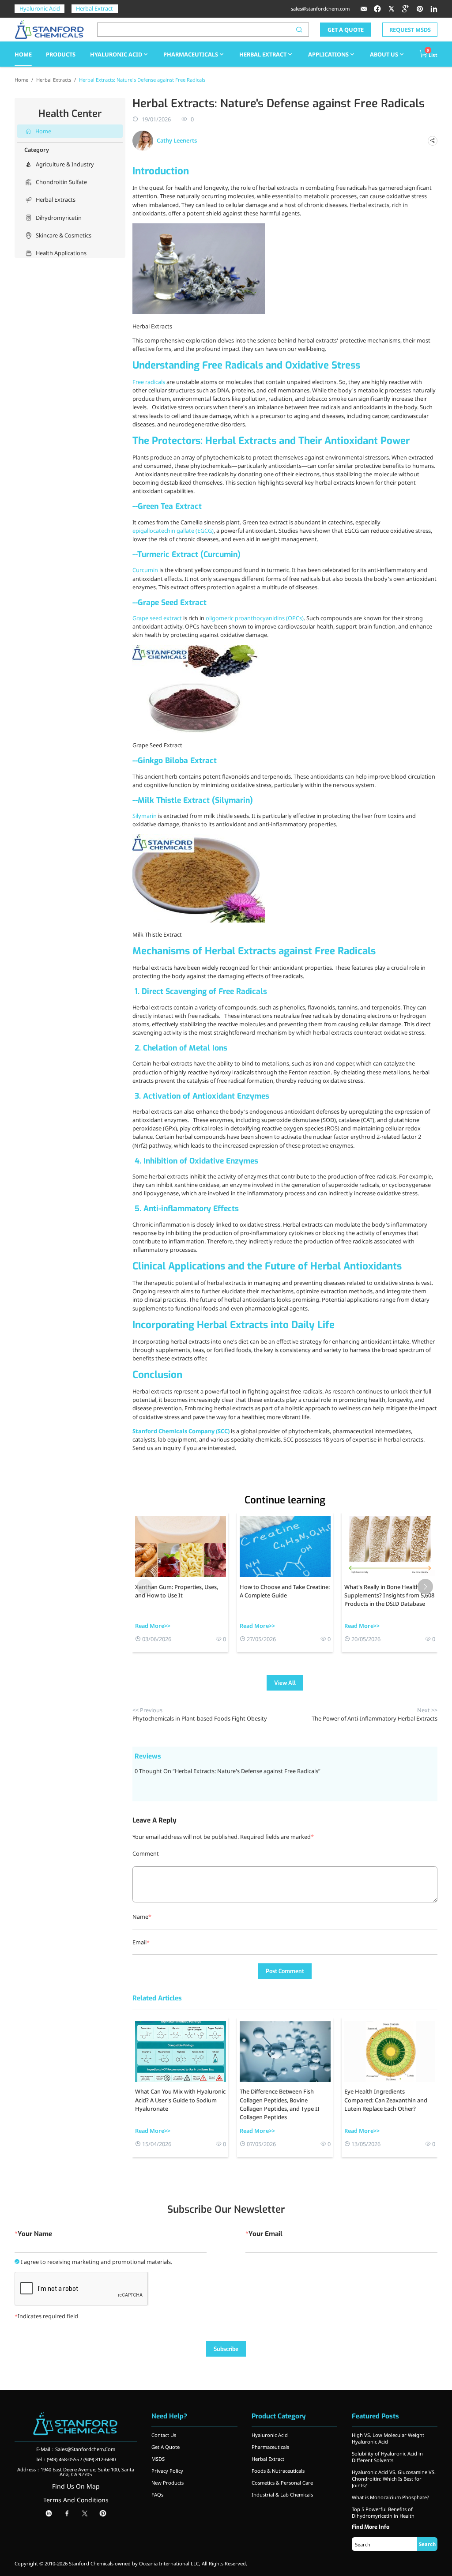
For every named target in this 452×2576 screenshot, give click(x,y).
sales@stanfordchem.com (320, 9)
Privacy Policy (167, 2471)
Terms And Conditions (76, 2500)
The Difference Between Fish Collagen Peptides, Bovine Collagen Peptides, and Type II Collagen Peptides (280, 2104)
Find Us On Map (76, 2486)
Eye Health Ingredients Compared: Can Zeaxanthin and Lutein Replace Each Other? (386, 2100)
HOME (23, 54)
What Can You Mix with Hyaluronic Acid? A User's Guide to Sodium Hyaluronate (180, 2100)
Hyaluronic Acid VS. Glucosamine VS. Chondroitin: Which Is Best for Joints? (394, 2479)
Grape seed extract (157, 618)
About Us (384, 54)
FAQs (157, 2495)
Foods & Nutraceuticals (278, 2471)
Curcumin (145, 570)
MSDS (158, 2459)
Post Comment (285, 1971)
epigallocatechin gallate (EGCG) (173, 531)
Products (61, 54)
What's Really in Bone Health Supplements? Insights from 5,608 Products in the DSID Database (389, 1595)
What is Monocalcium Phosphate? (390, 2497)
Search (427, 2544)
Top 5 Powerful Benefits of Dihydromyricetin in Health (383, 2512)
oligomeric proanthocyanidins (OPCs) (255, 618)
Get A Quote (166, 2447)
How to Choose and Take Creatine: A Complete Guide (285, 1591)
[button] (425, 1587)
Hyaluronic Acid (40, 8)
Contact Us (164, 2435)
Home (21, 80)
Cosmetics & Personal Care (282, 2483)
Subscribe (226, 2349)
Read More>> (153, 1626)
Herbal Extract (94, 8)
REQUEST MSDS (410, 30)
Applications (328, 54)
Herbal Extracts (54, 80)
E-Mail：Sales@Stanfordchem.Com (76, 2449)
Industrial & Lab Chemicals (282, 2495)
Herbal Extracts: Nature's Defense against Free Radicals (142, 80)
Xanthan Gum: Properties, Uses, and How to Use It (177, 1591)
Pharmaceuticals (191, 54)
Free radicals (149, 382)
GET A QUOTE (346, 30)
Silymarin (145, 816)
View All (285, 1683)
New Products (168, 2483)
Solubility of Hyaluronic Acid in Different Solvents (387, 2457)
